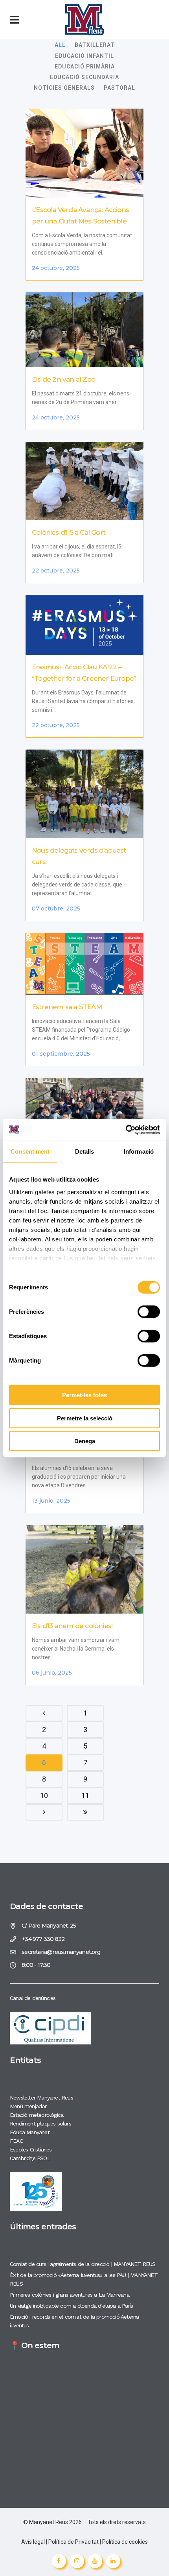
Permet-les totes (84, 1395)
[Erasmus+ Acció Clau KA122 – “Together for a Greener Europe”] (84, 625)
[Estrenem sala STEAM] (84, 964)
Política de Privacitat (73, 2542)
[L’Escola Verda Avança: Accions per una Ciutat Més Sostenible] (84, 153)
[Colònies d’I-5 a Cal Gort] (84, 481)
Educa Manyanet (30, 2132)
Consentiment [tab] (30, 1151)
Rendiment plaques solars (40, 2124)
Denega (85, 1441)
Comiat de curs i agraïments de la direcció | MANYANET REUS (83, 2264)
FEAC (16, 2141)
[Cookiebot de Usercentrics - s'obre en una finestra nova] (126, 1130)
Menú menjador (28, 2106)
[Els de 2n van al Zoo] (84, 330)
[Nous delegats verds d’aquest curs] (84, 794)
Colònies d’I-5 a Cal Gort (69, 532)
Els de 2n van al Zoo (63, 379)
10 (44, 1796)
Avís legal (34, 2542)
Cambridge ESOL (30, 2158)
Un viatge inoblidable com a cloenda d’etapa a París (71, 2306)
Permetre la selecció (85, 1418)
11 (85, 1796)
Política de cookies (125, 2542)
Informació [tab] (139, 1151)
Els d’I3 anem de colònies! (72, 1626)
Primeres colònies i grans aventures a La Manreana (70, 2295)
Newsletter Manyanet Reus (41, 2098)
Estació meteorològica (37, 2115)
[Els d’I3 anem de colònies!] (84, 1569)
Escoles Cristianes (31, 2149)
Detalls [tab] (85, 1151)
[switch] (149, 1312)
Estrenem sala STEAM (67, 1007)
